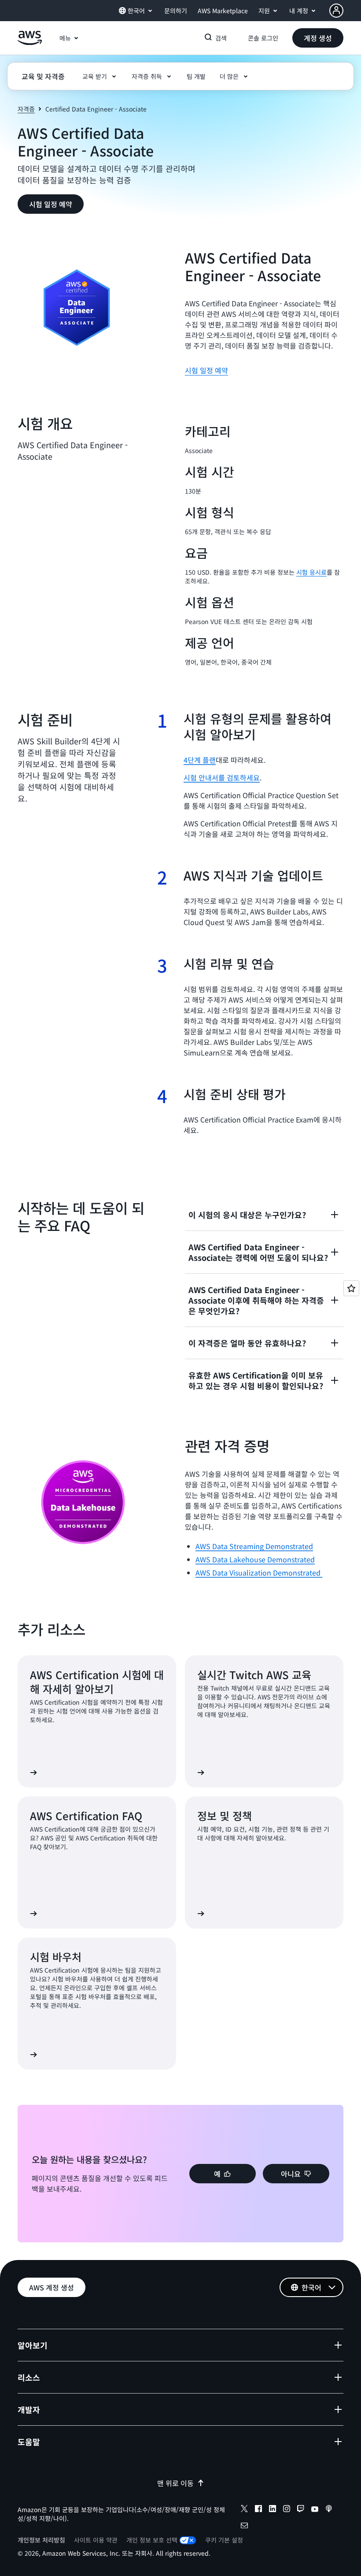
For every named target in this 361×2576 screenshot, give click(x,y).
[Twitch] (301, 2510)
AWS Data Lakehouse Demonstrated (255, 1559)
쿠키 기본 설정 (224, 2540)
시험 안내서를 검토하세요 (222, 777)
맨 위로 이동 (175, 2483)
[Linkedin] (273, 2510)
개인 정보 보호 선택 (152, 2540)
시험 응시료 (311, 572)
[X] (244, 2510)
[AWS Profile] (336, 11)
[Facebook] (258, 2510)
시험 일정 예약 (206, 370)
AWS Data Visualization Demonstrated (259, 1572)
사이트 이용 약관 (96, 2540)
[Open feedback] (351, 1288)
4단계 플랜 (200, 760)
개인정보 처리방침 (41, 2540)
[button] (318, 38)
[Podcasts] (329, 2510)
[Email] (244, 2527)
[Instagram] (287, 2510)
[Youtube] (315, 2510)
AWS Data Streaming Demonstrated (254, 1546)
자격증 (26, 109)
